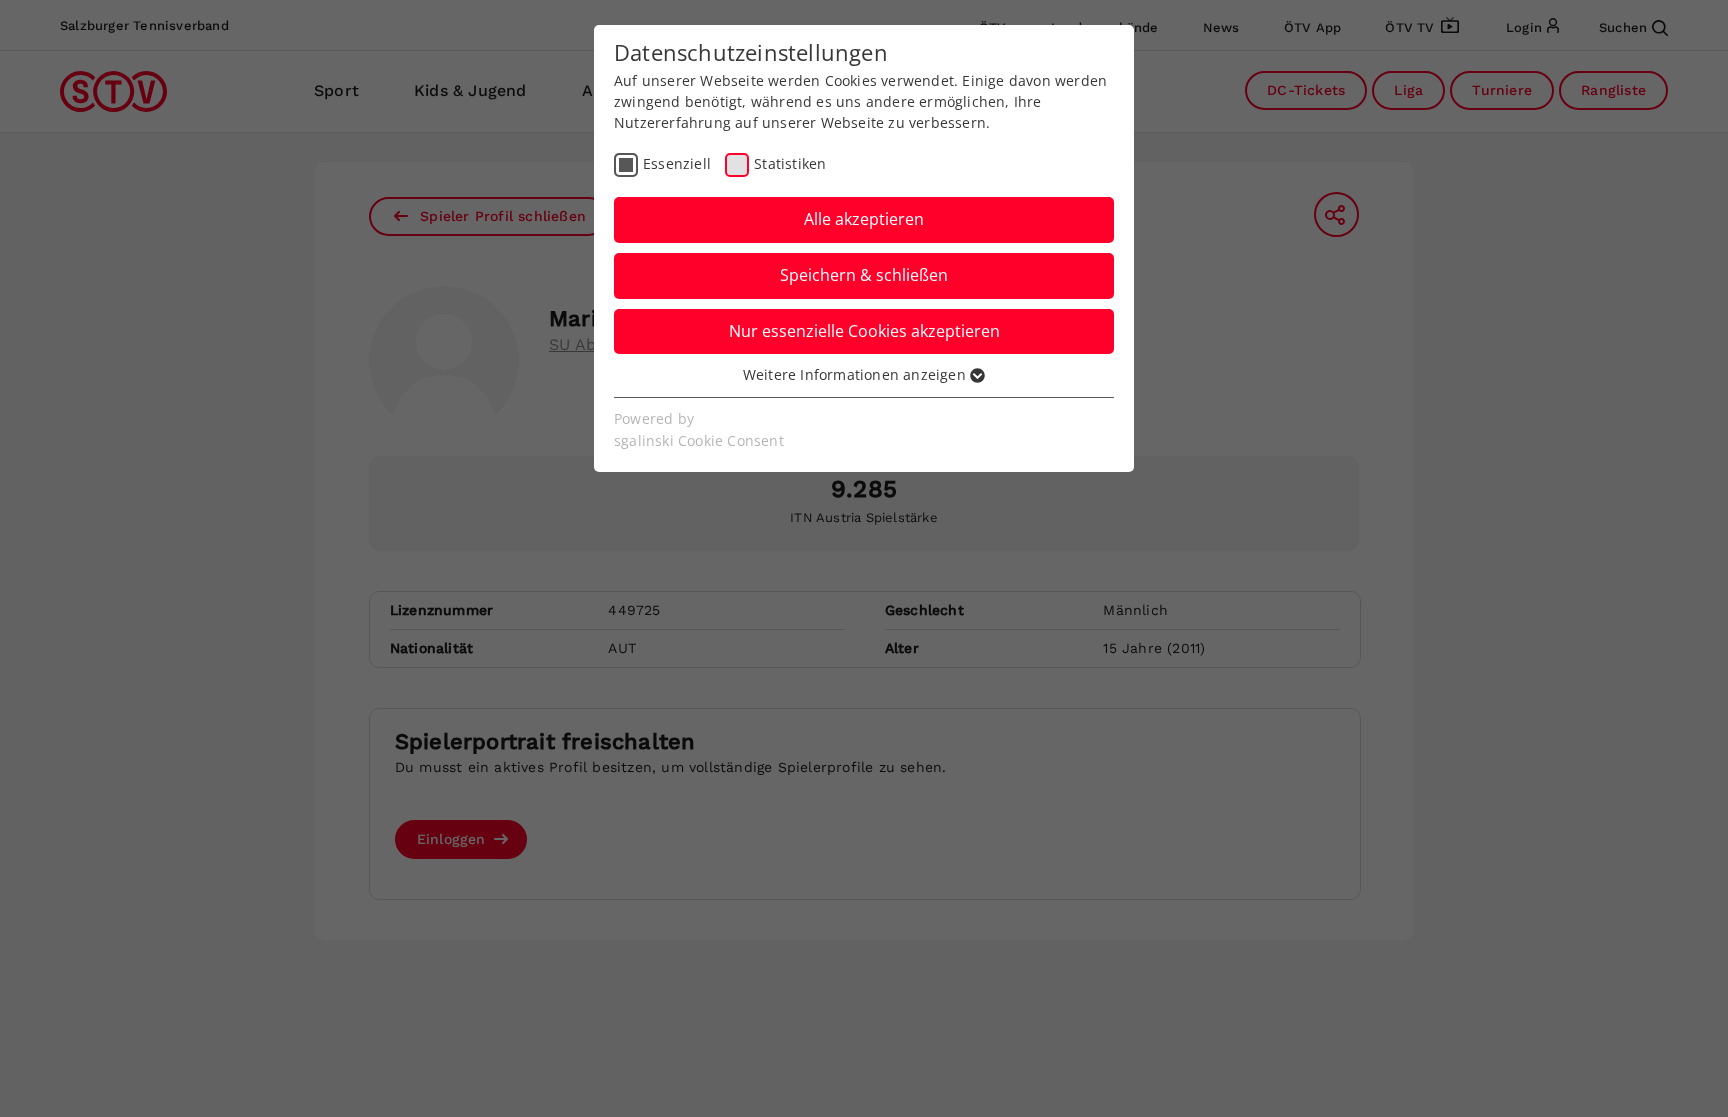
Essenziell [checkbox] (677, 163)
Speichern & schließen (864, 275)
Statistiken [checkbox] (790, 163)
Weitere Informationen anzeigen (856, 374)
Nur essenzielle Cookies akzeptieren (864, 331)
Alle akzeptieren (864, 219)
